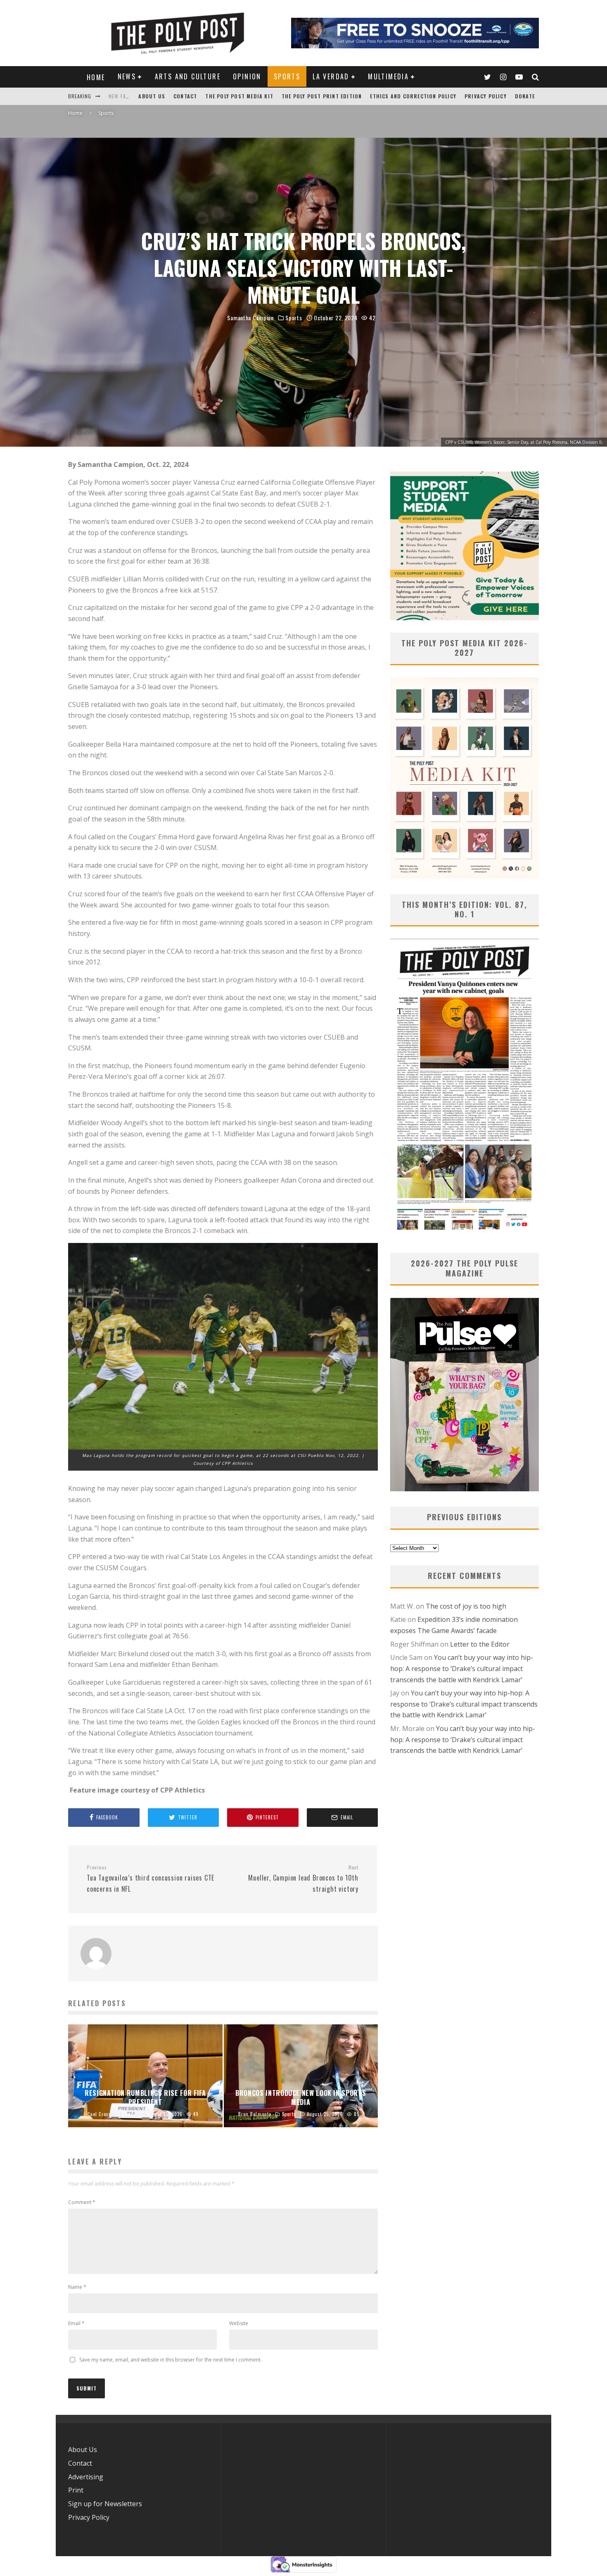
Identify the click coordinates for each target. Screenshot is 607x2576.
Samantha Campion (250, 318)
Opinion (247, 76)
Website (239, 2323)
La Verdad (331, 76)
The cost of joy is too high (466, 1606)
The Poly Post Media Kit (239, 96)
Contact (185, 96)
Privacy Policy (486, 96)
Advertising (86, 2477)
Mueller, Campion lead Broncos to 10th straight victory (303, 1879)
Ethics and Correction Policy (413, 96)
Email (76, 2323)
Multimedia (388, 76)
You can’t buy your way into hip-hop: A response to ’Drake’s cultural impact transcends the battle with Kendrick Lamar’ (462, 1668)
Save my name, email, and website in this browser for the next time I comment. (171, 2360)
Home (96, 77)
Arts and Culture (188, 76)
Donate (525, 96)
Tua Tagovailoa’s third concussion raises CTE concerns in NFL (151, 1879)
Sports (287, 76)
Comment (82, 2202)
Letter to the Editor (480, 1644)
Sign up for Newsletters (105, 2504)
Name (77, 2287)
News (127, 76)
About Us (152, 96)
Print (76, 2490)
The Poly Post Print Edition (322, 96)
